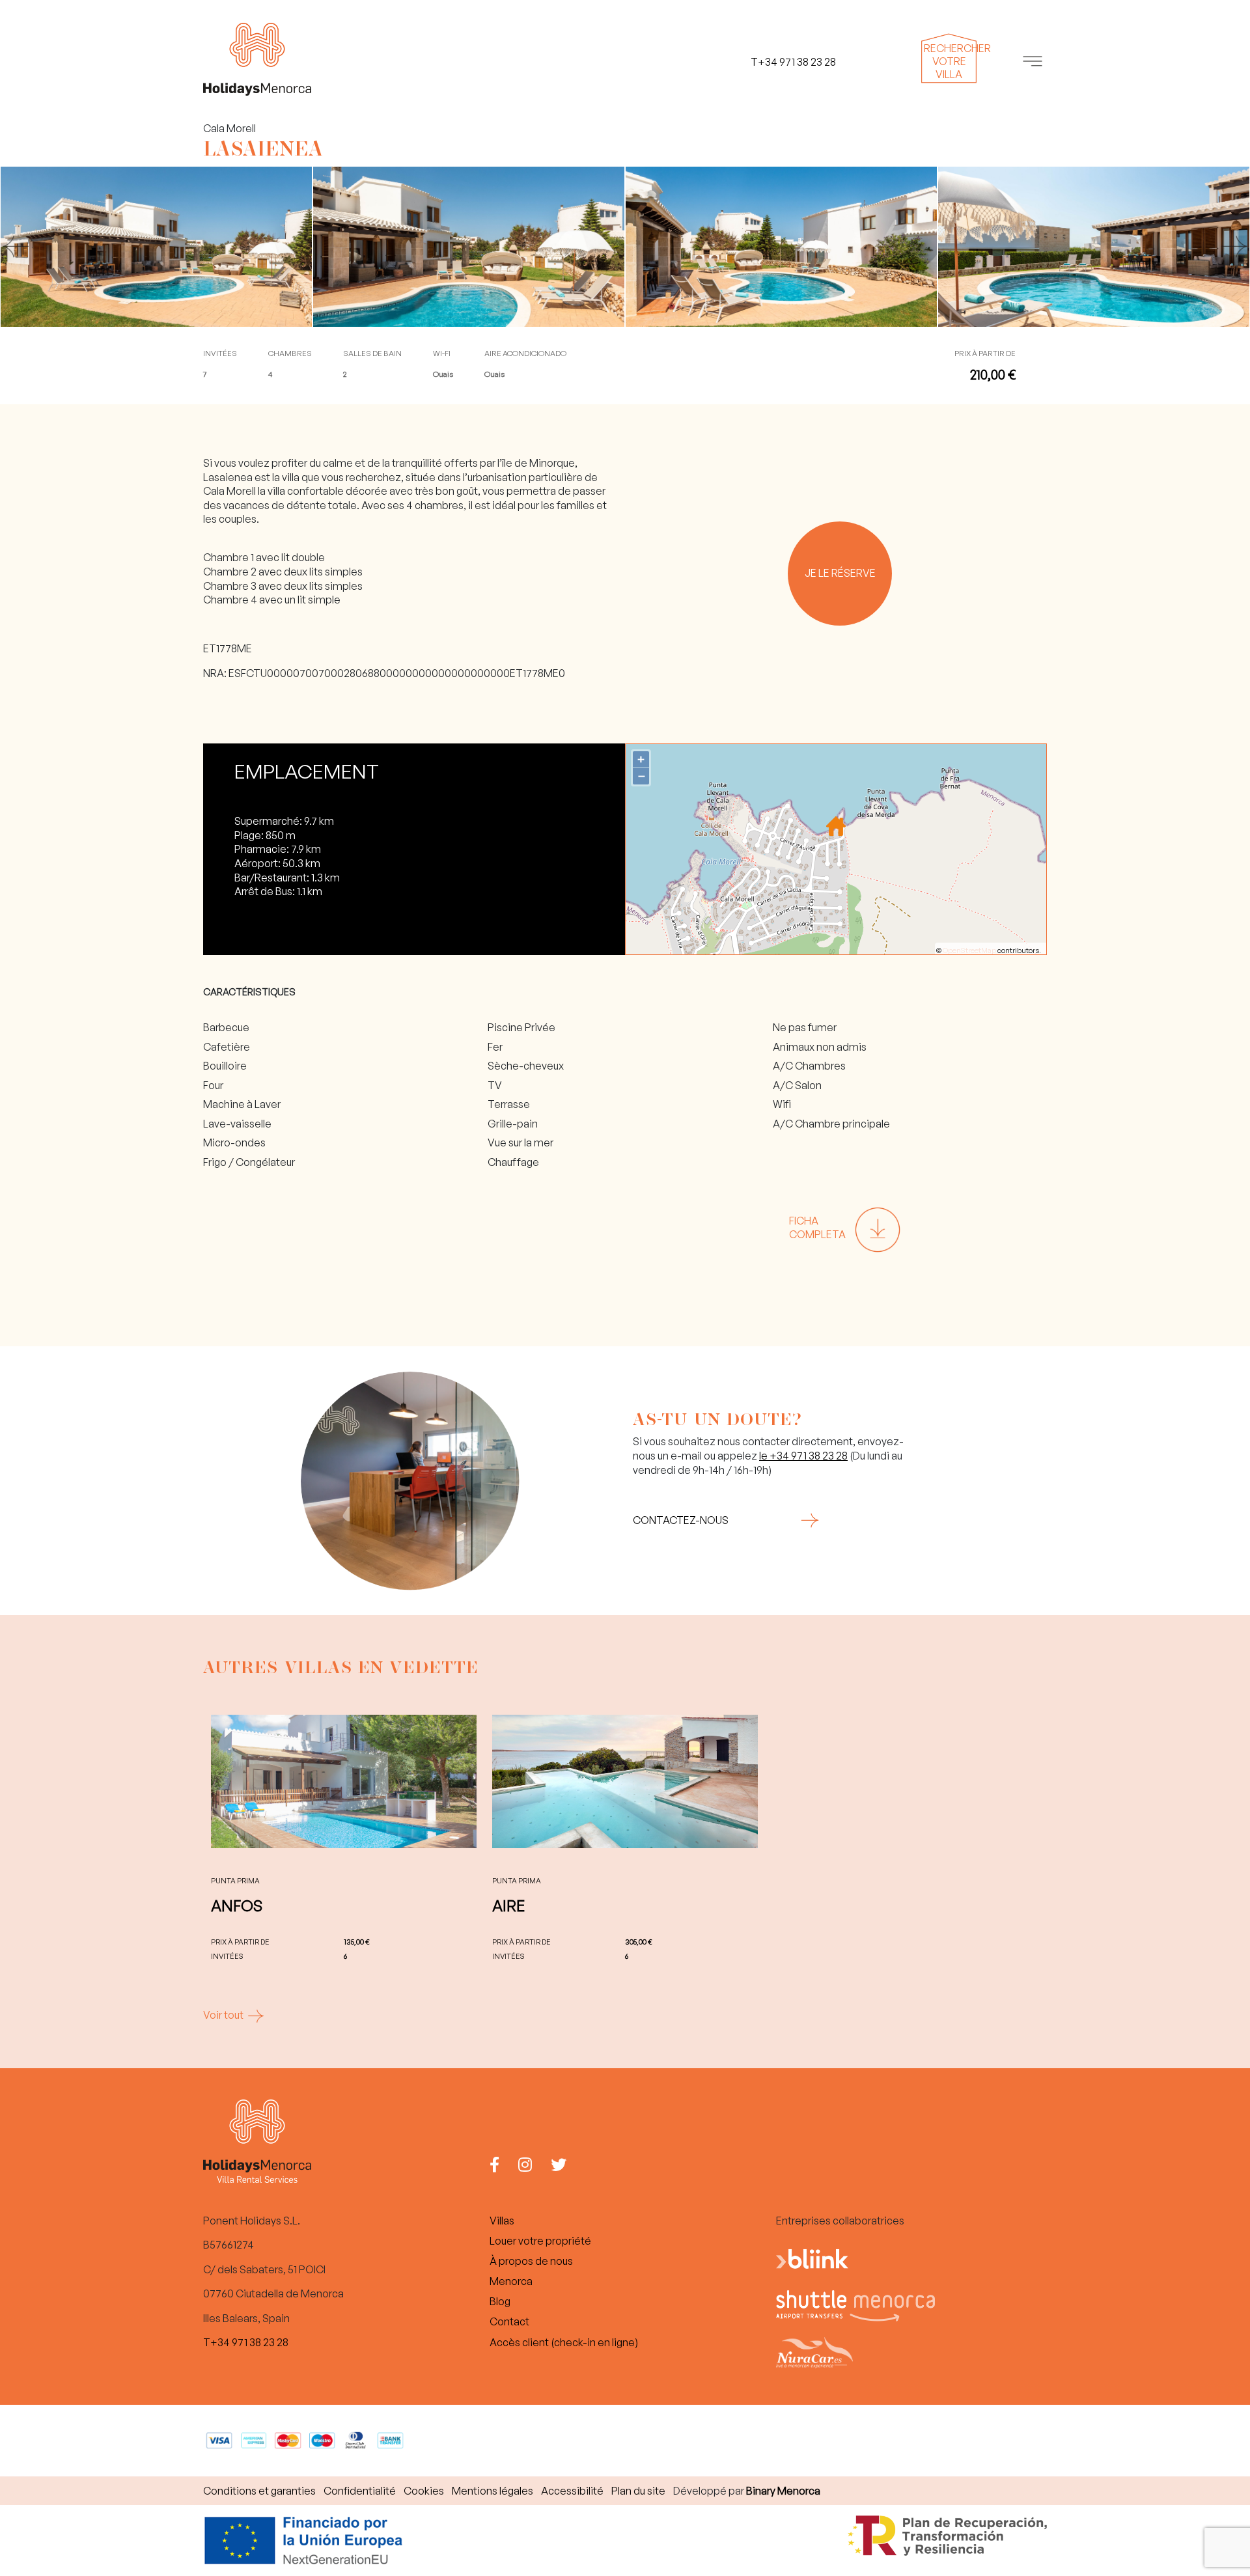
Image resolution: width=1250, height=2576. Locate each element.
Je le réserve (840, 573)
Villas (502, 2221)
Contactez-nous (681, 1520)
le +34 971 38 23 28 (803, 1456)
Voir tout (224, 2015)
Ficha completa (817, 1228)
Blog (500, 2301)
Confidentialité (360, 2491)
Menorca (511, 2281)
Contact (509, 2321)
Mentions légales (493, 2491)
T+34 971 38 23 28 (246, 2342)
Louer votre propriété (540, 2241)
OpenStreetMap (969, 950)
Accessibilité (572, 2491)
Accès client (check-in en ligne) (564, 2342)
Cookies (424, 2491)
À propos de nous (531, 2261)
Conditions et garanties (259, 2491)
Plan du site (638, 2491)
